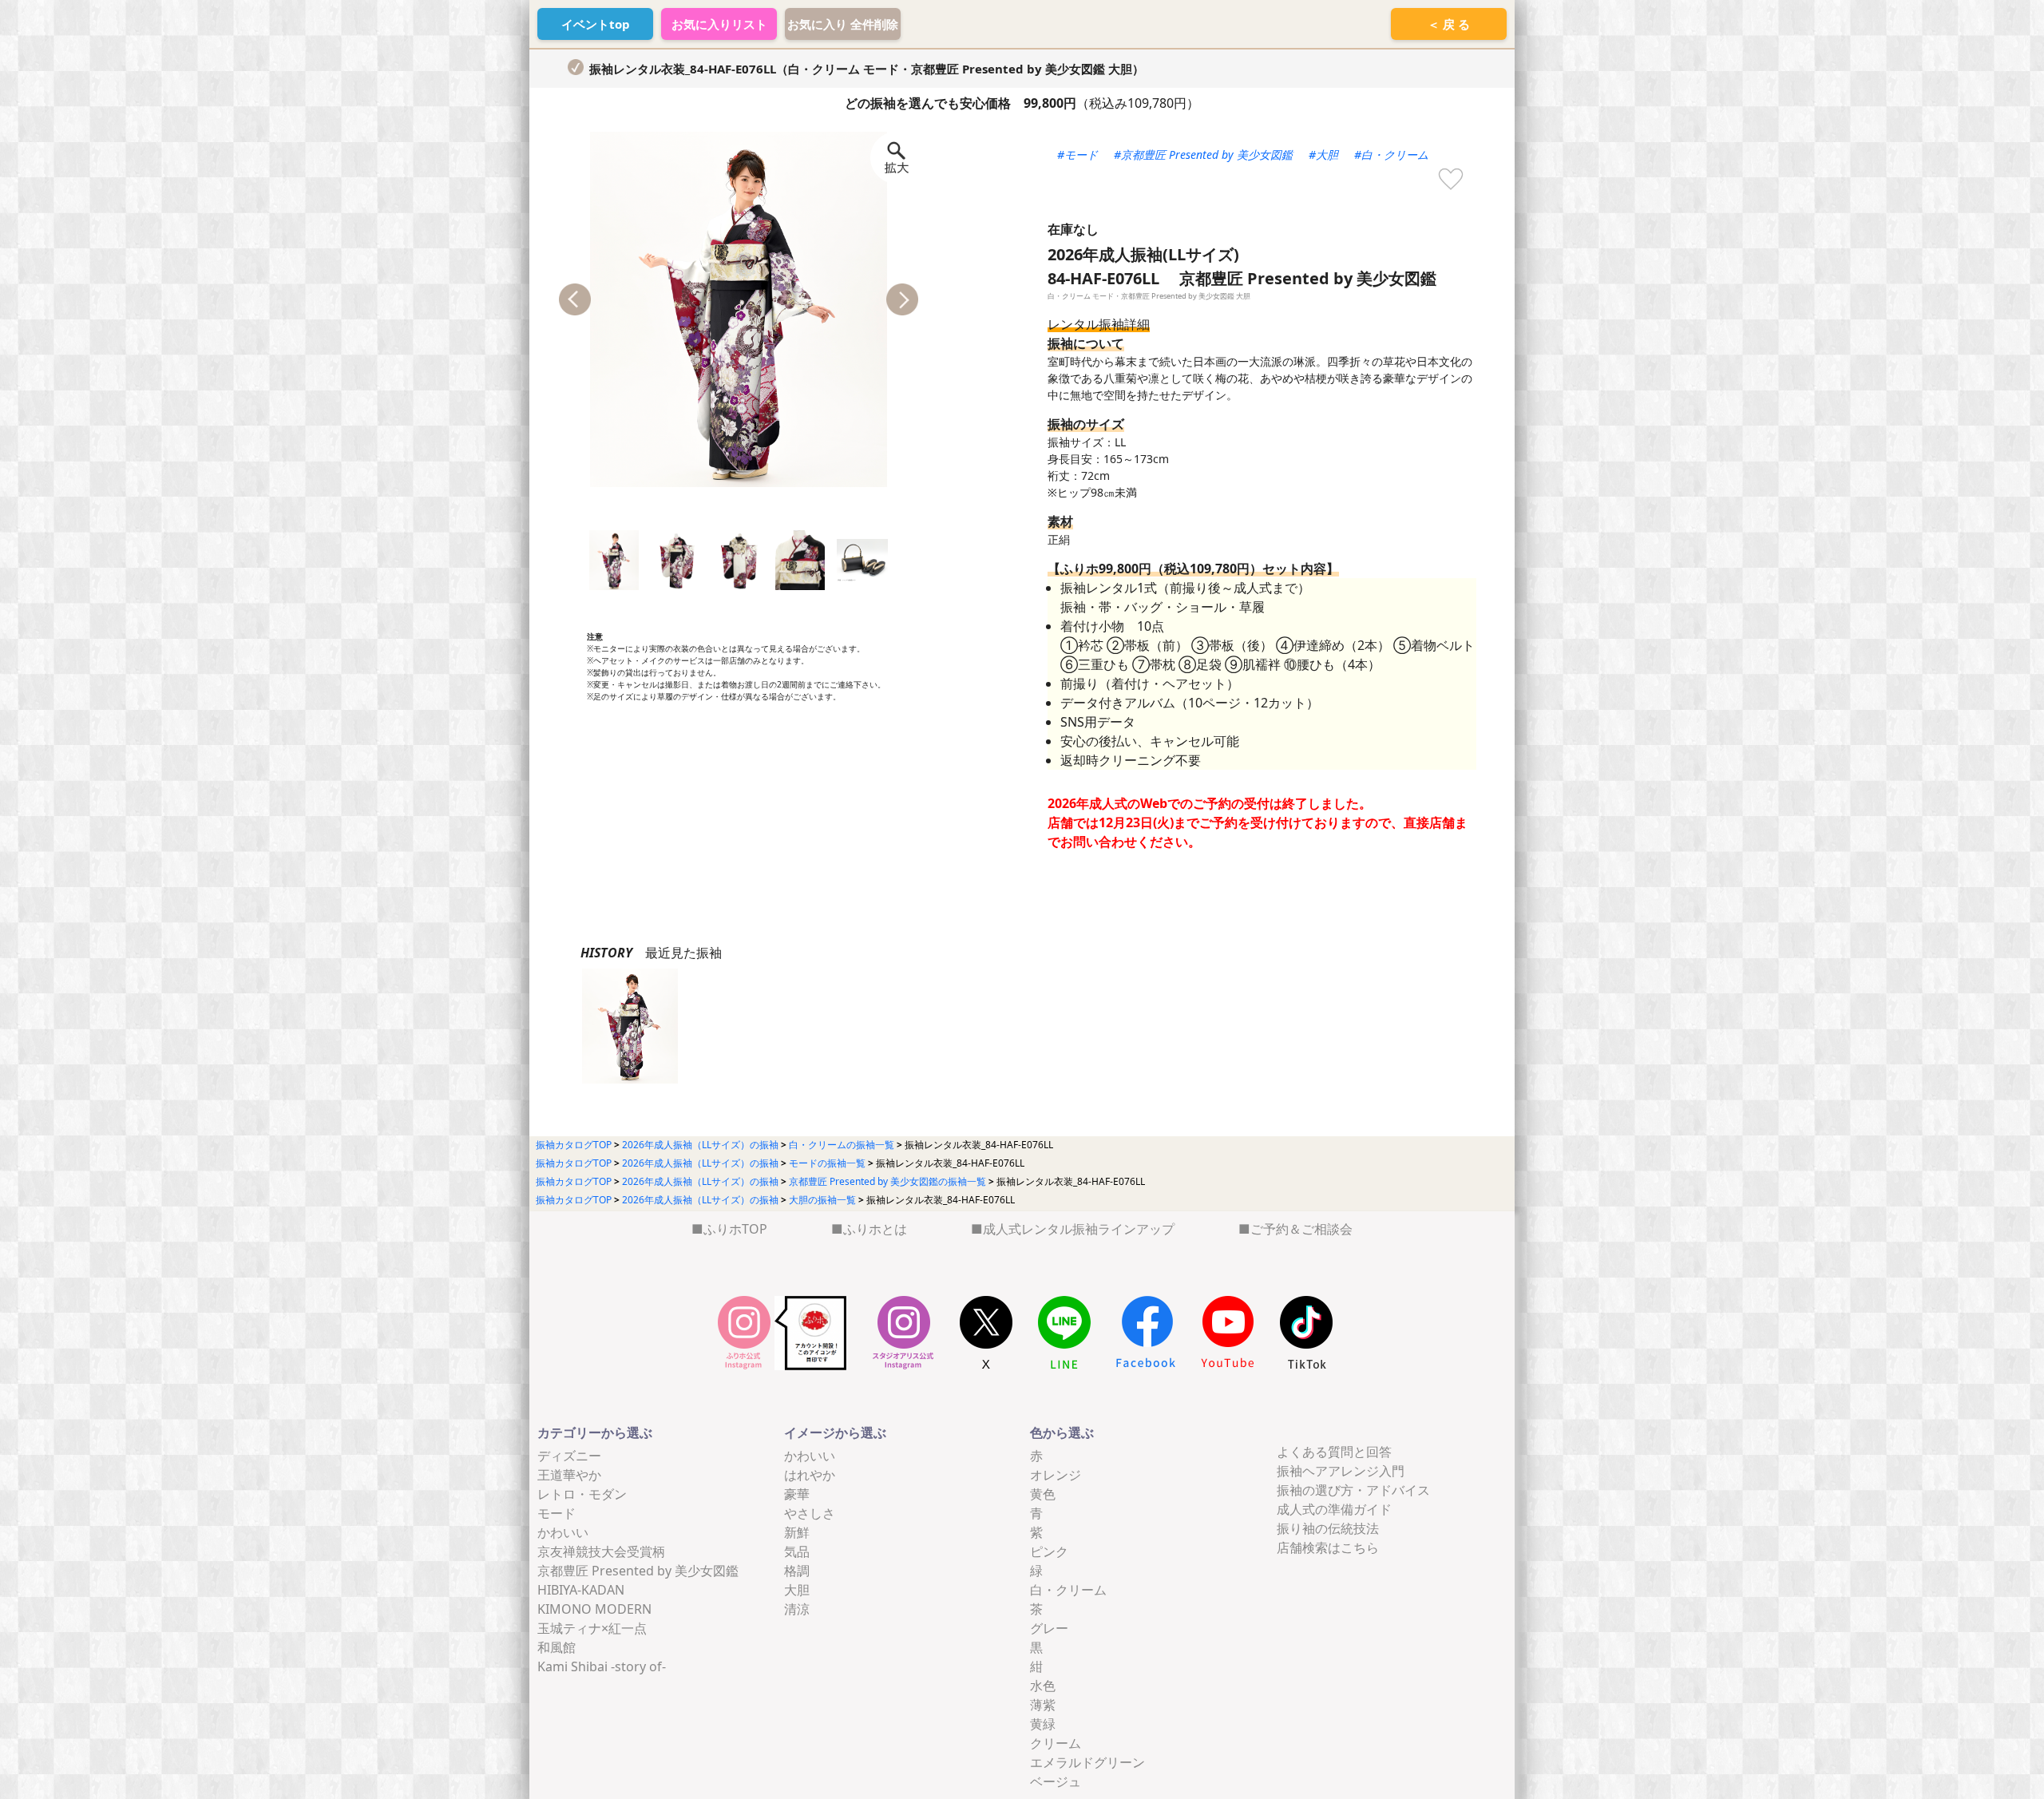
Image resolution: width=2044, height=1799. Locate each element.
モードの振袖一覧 (827, 1163)
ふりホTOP (735, 1229)
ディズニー (569, 1456)
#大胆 (1323, 155)
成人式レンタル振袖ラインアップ (1079, 1229)
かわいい (563, 1532)
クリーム (1056, 1743)
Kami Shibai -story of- (602, 1666)
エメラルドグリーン (1087, 1762)
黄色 (1043, 1494)
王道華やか (569, 1475)
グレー (1049, 1628)
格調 (797, 1571)
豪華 (797, 1494)
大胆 (797, 1590)
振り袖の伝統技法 (1328, 1528)
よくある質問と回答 (1334, 1452)
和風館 (557, 1647)
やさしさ (810, 1513)
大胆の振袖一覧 (822, 1200)
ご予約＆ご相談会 (1301, 1229)
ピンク (1049, 1551)
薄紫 (1043, 1705)
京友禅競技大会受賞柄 (601, 1551)
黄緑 (1043, 1724)
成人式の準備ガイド (1334, 1509)
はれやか (810, 1475)
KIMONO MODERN (594, 1609)
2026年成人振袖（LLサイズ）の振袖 (700, 1145)
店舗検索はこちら (1328, 1547)
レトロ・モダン (582, 1494)
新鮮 (797, 1532)
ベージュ (1056, 1781)
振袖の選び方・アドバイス (1353, 1490)
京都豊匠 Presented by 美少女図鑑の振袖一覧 (887, 1181)
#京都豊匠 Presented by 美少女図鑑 (1203, 155)
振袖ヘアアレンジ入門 (1341, 1471)
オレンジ (1056, 1475)
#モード (1077, 155)
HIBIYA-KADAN (581, 1590)
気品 (797, 1551)
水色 (1043, 1686)
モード (557, 1513)
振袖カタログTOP (574, 1145)
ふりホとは (875, 1229)
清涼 (797, 1609)
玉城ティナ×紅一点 (592, 1628)
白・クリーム (1068, 1590)
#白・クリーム (1391, 155)
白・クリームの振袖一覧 (842, 1145)
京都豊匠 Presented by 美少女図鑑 (638, 1571)
